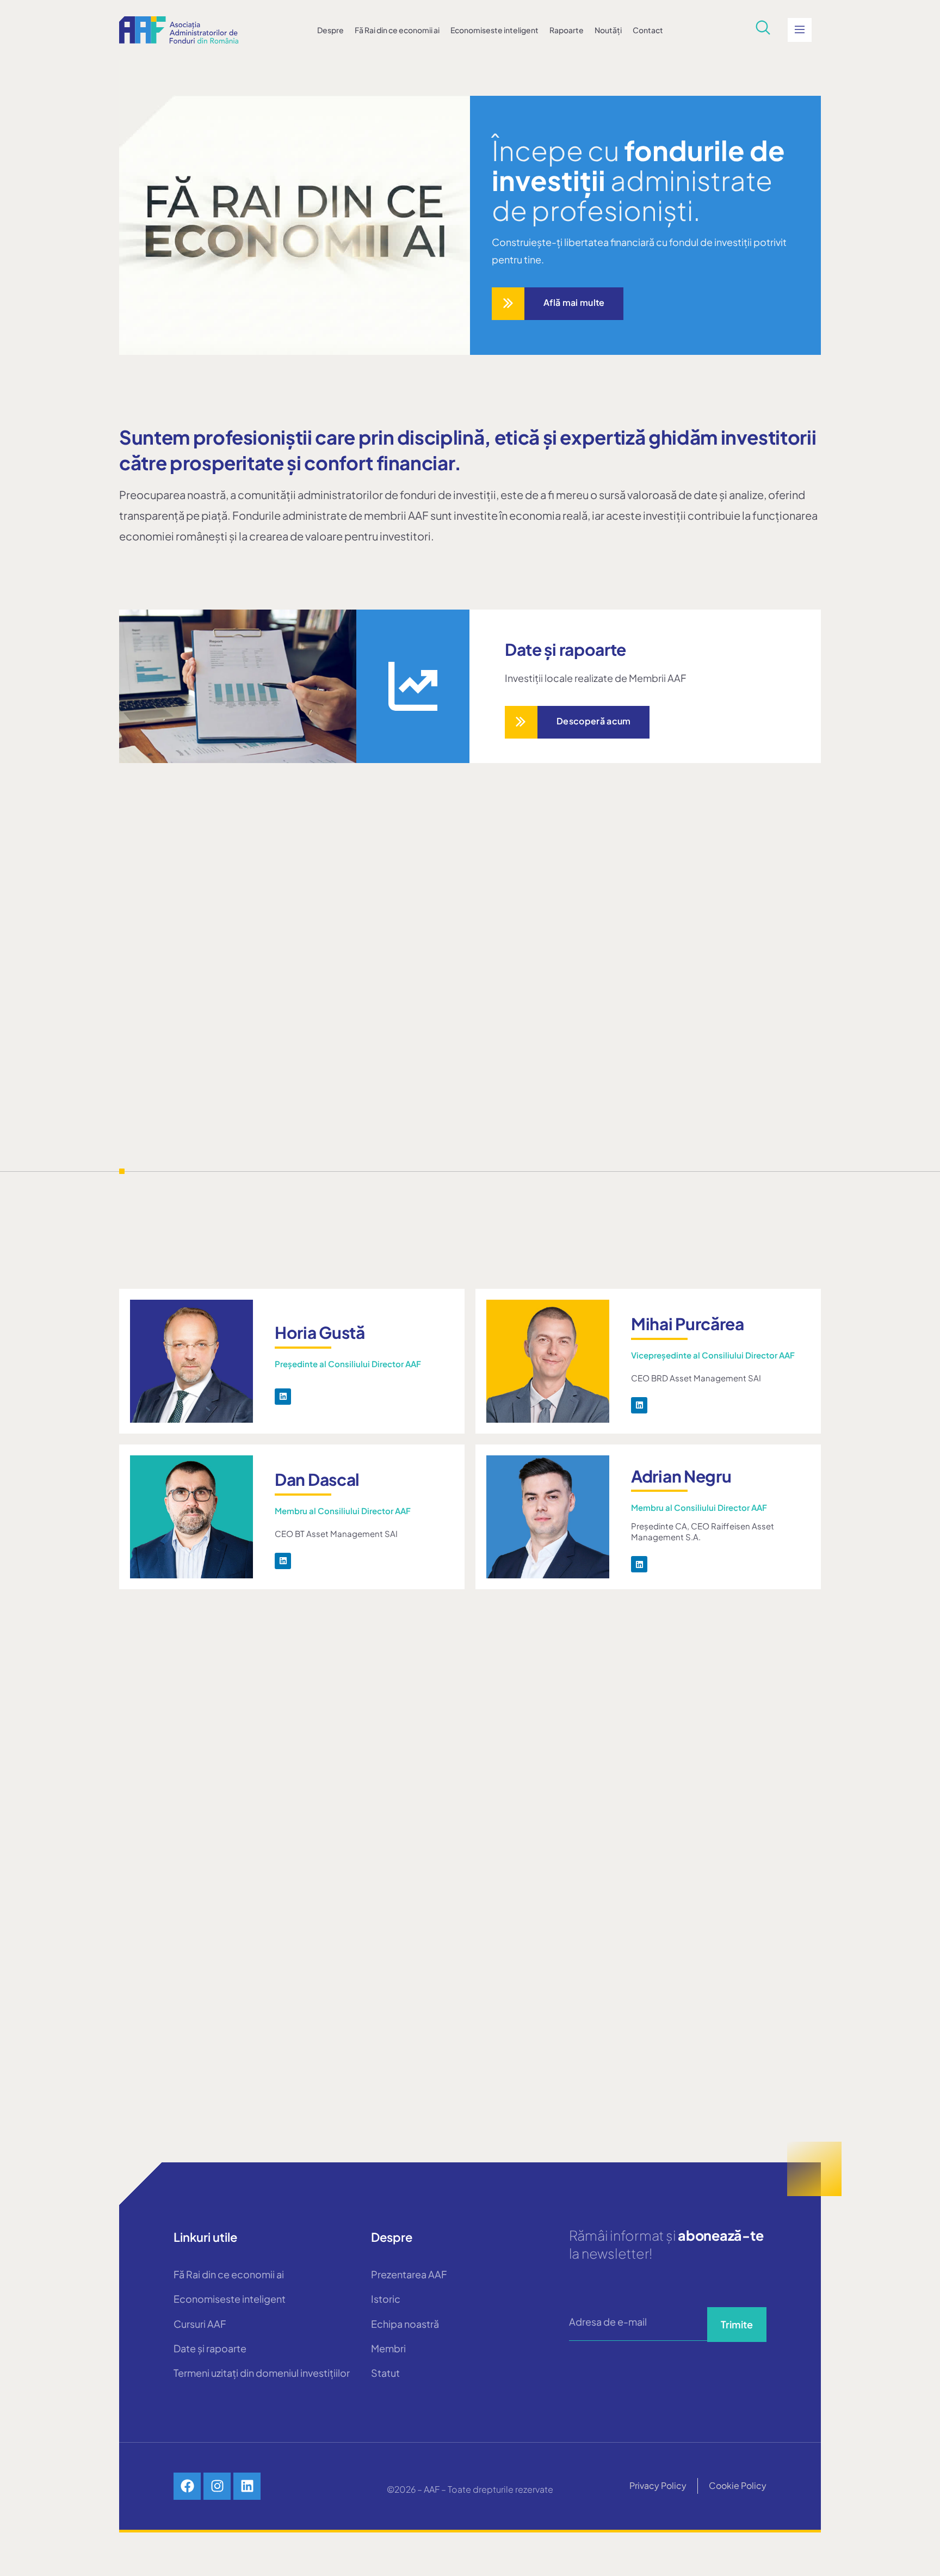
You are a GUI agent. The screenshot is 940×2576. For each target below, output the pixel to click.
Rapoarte (567, 30)
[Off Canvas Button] (800, 30)
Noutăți (608, 30)
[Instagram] (217, 2486)
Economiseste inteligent (494, 30)
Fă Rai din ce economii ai (397, 30)
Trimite (737, 2324)
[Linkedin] (283, 1397)
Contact (648, 30)
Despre (330, 30)
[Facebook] (187, 2486)
